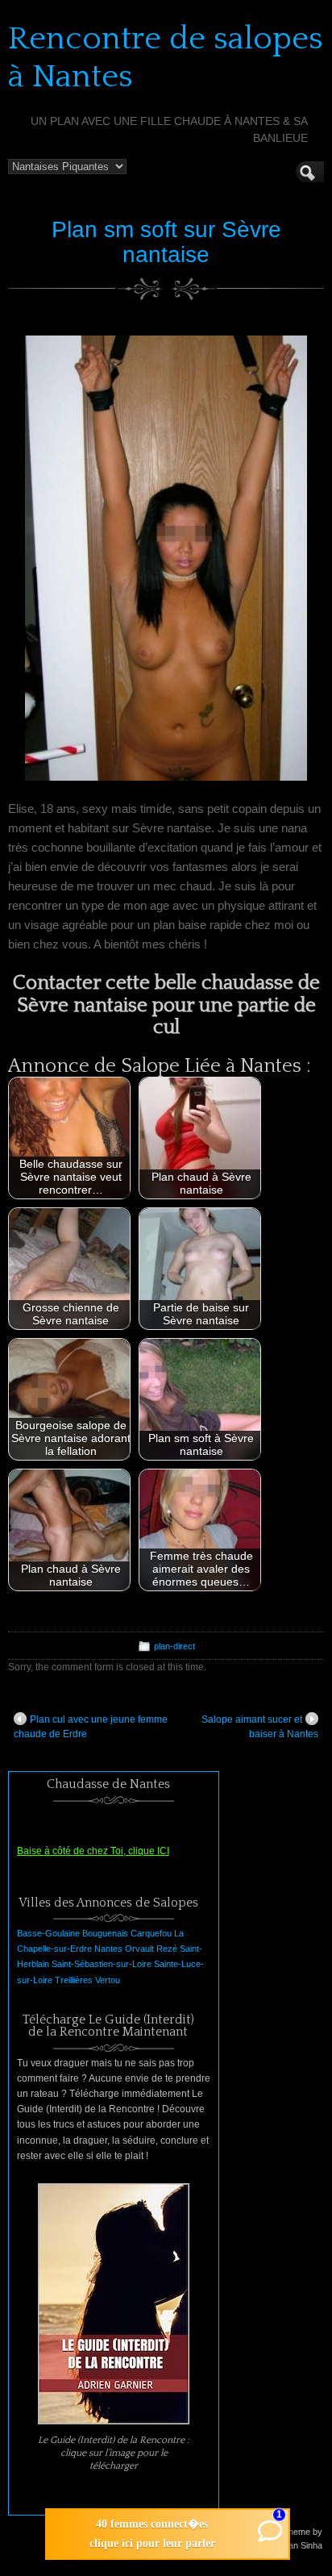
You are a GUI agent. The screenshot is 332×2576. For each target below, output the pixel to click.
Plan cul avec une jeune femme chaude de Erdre (91, 1727)
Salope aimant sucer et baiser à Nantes (260, 1727)
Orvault (139, 1949)
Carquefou (151, 1933)
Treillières (74, 1980)
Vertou (108, 1980)
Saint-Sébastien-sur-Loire (102, 1964)
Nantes (108, 1949)
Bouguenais (105, 1933)
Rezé (167, 1949)
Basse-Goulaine (48, 1933)
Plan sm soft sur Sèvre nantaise (166, 242)
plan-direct (174, 1646)
